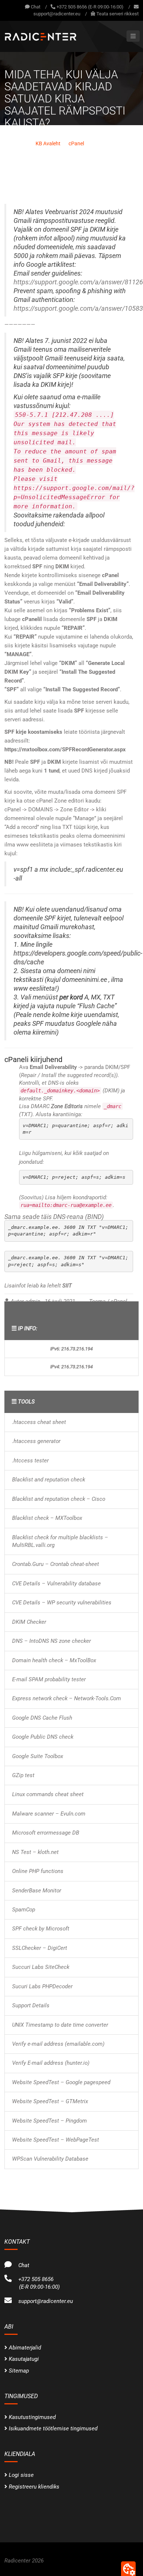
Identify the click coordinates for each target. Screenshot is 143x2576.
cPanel (76, 143)
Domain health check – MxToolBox (54, 1660)
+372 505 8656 (34, 2279)
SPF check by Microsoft (41, 1929)
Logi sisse (21, 2475)
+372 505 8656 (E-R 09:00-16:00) (90, 7)
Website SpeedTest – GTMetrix (50, 2101)
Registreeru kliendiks (34, 2487)
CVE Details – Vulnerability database (56, 1584)
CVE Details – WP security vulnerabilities (62, 1603)
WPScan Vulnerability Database (50, 2159)
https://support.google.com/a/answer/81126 (78, 282)
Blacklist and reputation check (49, 1480)
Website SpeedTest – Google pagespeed (61, 2082)
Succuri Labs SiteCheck (41, 1967)
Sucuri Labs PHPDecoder (42, 1986)
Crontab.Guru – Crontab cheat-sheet (56, 1564)
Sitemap (19, 2371)
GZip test (23, 1775)
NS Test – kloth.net (35, 1852)
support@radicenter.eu (57, 14)
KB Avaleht (48, 143)
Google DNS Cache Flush (42, 1718)
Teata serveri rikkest (118, 14)
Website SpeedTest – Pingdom (49, 2121)
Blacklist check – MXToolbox (47, 1518)
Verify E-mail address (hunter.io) (51, 2063)
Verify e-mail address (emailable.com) (58, 2044)
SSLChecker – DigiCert (40, 1948)
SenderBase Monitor (37, 1891)
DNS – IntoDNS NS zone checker (52, 1641)
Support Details (31, 2005)
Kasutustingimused (32, 2417)
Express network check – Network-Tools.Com (67, 1698)
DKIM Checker (29, 1622)
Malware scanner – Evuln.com (49, 1814)
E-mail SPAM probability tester (49, 1679)
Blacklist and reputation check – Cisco (59, 1499)
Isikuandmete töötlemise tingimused (53, 2429)
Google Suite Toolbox (38, 1756)
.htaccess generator (36, 1441)
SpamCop (24, 1910)
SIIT (67, 1286)
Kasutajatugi (24, 2359)
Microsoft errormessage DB (46, 1833)
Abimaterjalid (25, 2348)
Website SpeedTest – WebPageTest (56, 2140)
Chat (35, 7)
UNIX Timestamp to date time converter (60, 2025)
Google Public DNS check (43, 1737)
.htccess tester (30, 1461)
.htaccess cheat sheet (39, 1422)
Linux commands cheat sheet (48, 1794)
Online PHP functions (38, 1871)
